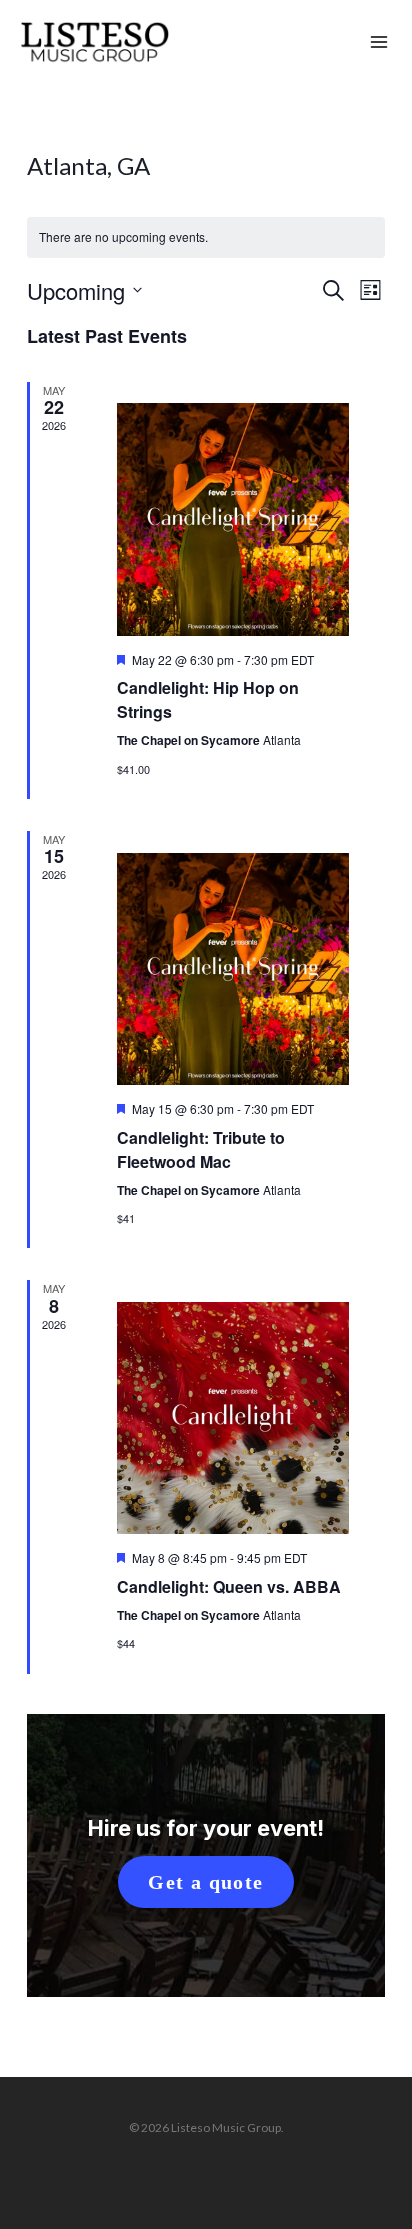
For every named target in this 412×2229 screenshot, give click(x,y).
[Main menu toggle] (379, 43)
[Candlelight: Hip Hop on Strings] (233, 519)
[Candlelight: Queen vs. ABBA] (233, 1418)
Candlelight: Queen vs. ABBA (229, 1586)
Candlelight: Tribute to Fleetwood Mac (201, 1149)
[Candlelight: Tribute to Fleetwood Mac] (233, 969)
